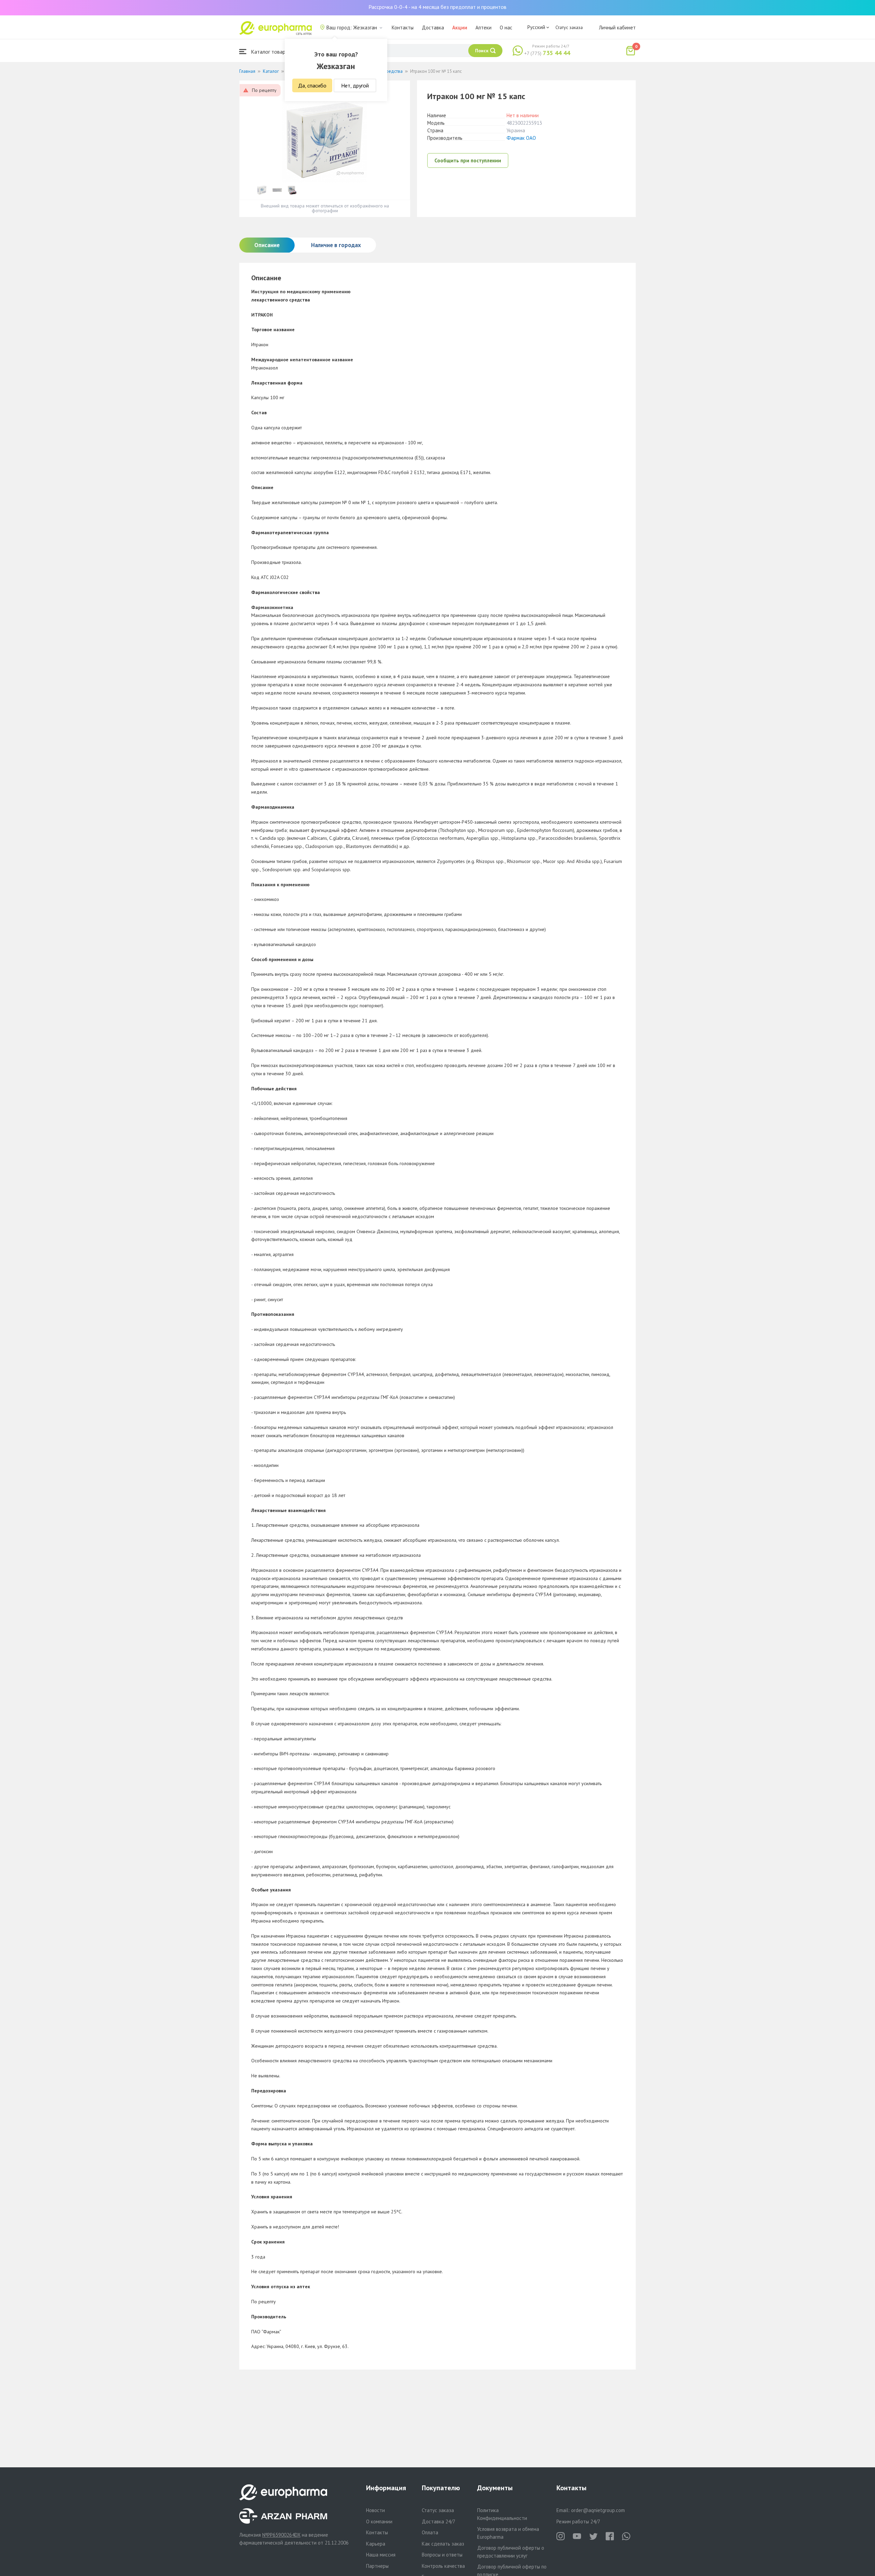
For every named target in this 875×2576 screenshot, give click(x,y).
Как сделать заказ (443, 2544)
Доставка (433, 28)
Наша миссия (381, 2555)
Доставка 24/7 (439, 2521)
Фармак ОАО (521, 138)
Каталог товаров (270, 52)
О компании (379, 2521)
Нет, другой (355, 85)
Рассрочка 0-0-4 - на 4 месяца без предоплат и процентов (437, 7)
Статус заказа (569, 27)
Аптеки (483, 28)
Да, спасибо (312, 85)
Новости (375, 2510)
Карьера (376, 2544)
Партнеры (377, 2566)
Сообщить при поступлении (468, 160)
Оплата (430, 2532)
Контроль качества (443, 2566)
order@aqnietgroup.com (598, 2510)
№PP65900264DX (281, 2535)
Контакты (403, 28)
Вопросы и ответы (442, 2555)
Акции (460, 28)
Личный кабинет (617, 28)
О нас (506, 28)
